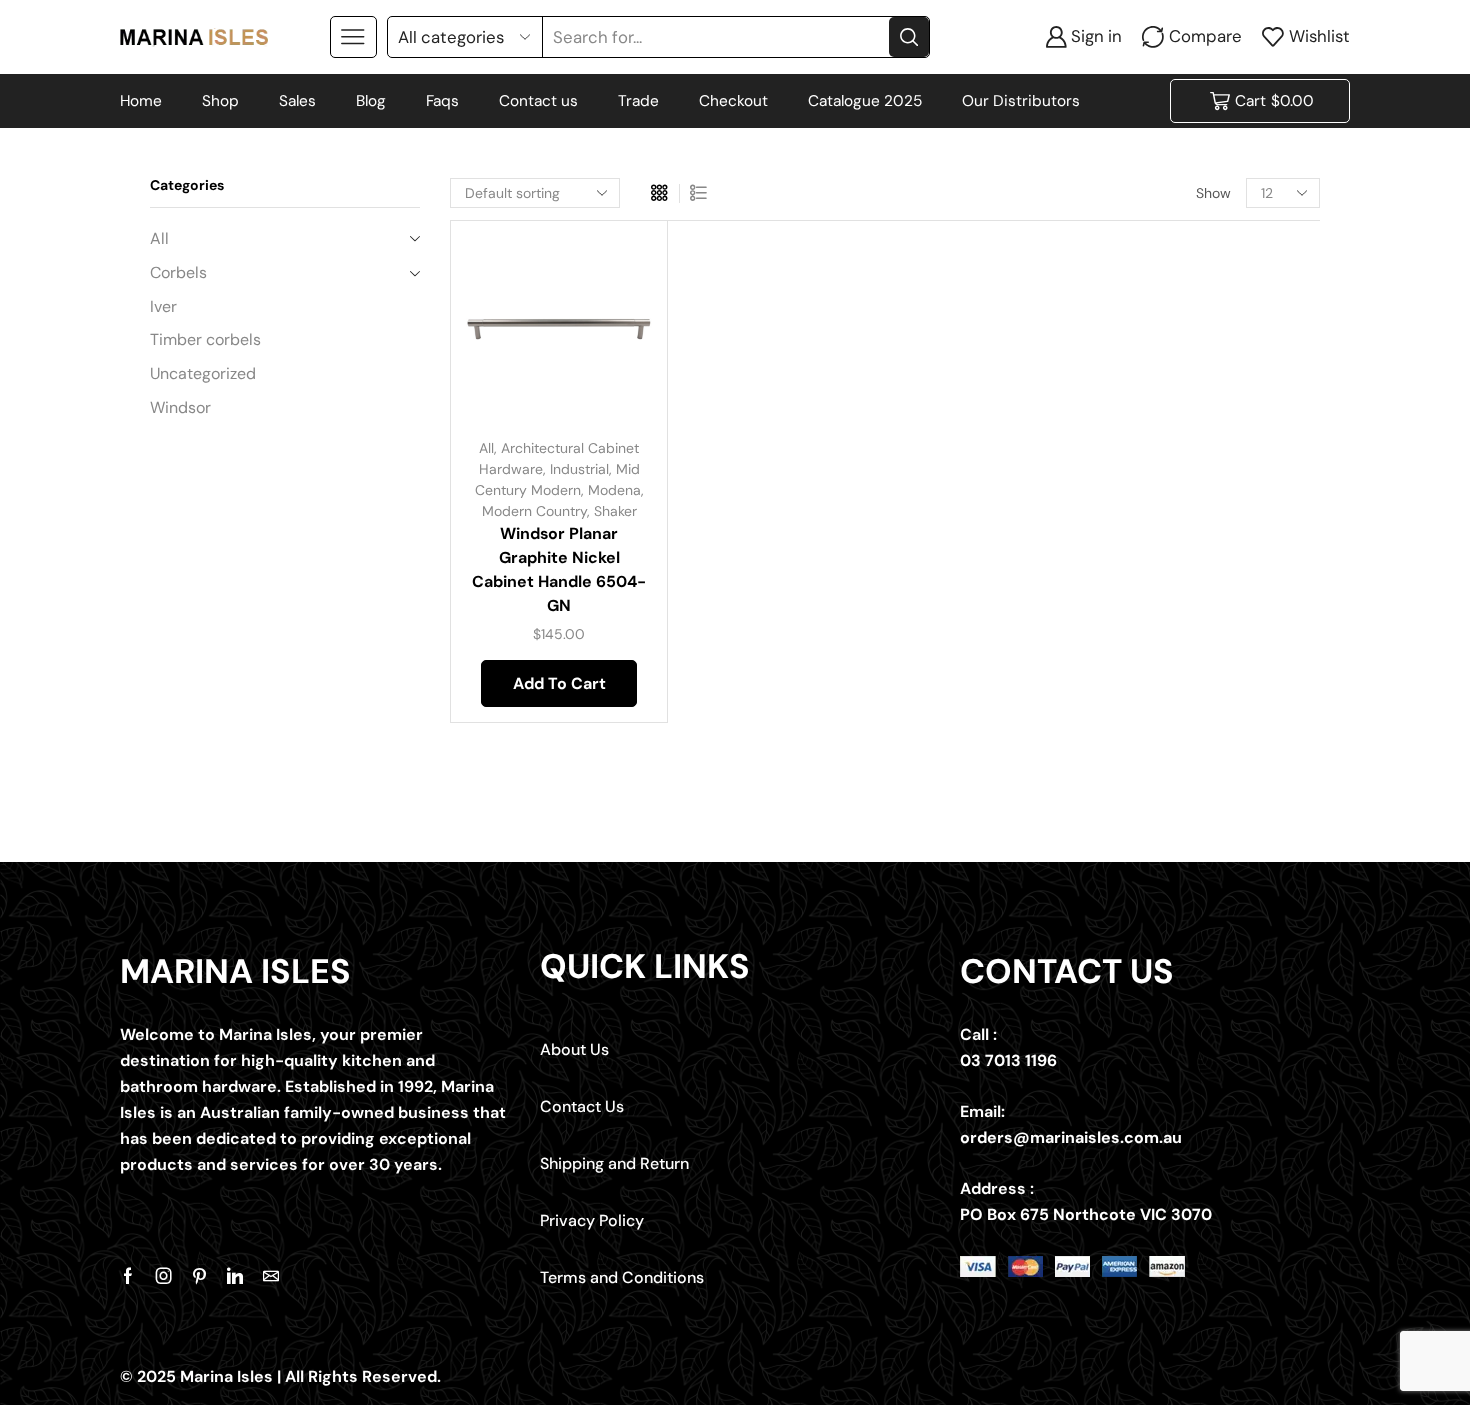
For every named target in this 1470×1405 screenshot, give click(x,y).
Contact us (538, 101)
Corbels (178, 272)
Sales (297, 101)
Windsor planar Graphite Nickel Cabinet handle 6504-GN (559, 569)
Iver (163, 306)
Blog (371, 101)
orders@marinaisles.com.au (1071, 1137)
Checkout (733, 101)
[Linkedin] (235, 1276)
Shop (220, 101)
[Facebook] (128, 1276)
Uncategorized (203, 373)
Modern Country (534, 511)
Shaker (615, 511)
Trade (638, 101)
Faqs (442, 101)
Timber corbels (205, 339)
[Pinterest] (199, 1276)
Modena (614, 490)
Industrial (579, 469)
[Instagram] (164, 1276)
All (486, 448)
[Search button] (909, 37)
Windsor (180, 407)
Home (141, 101)
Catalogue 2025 (865, 101)
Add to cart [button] (614, 289)
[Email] (271, 1276)
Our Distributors (1021, 101)
